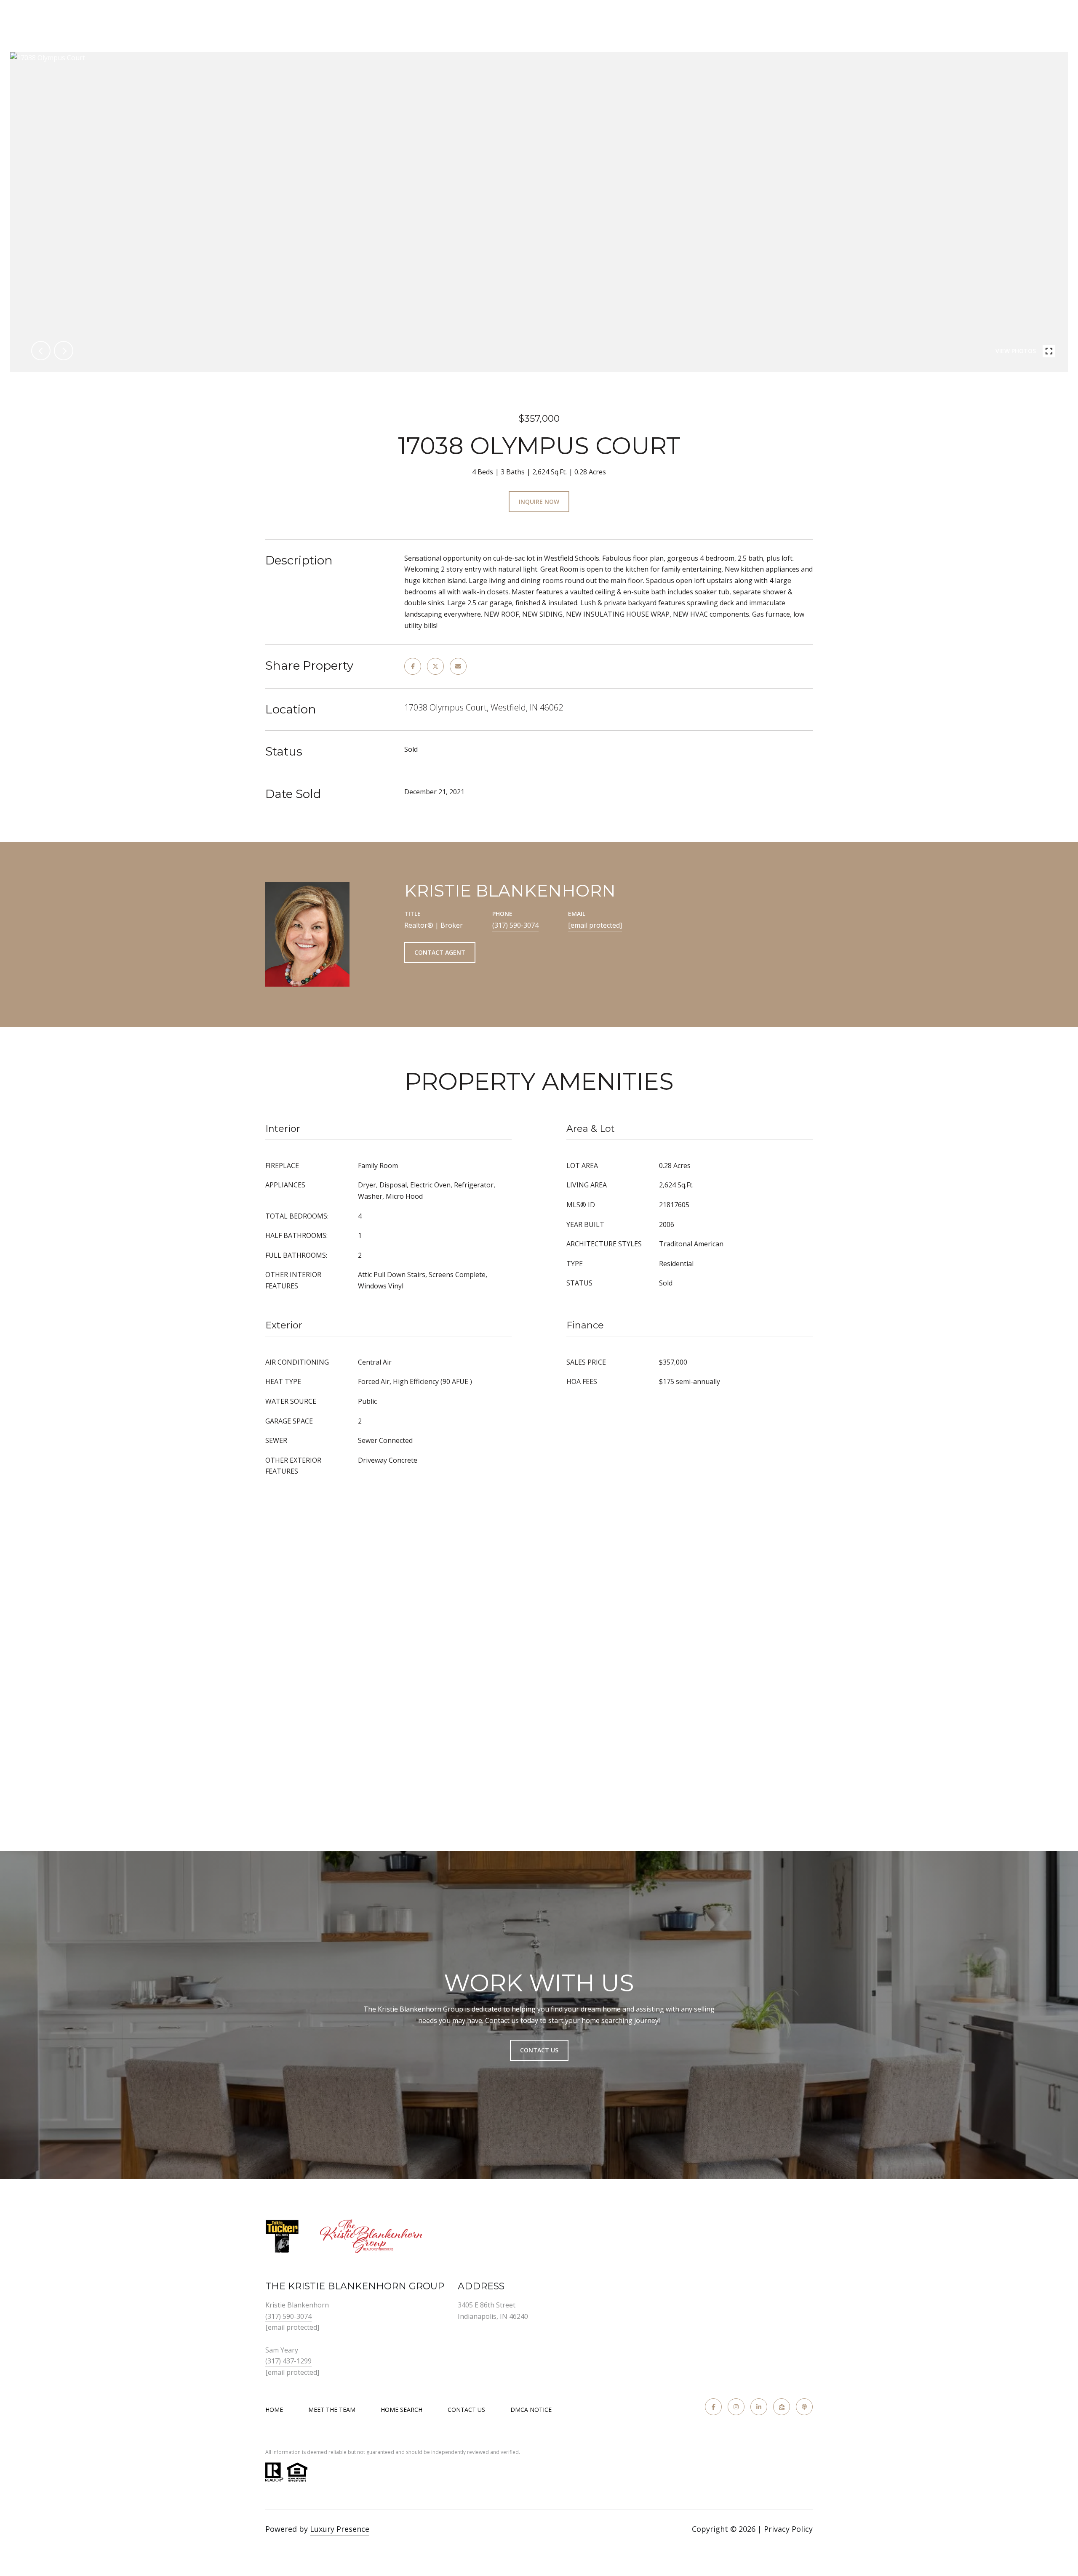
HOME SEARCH (402, 2410)
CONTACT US (466, 2410)
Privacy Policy (788, 2529)
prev (41, 351)
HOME (274, 2410)
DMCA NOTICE (531, 2410)
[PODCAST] (804, 2407)
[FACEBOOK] (713, 2407)
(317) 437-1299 (288, 2361)
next (64, 351)
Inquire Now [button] (539, 502)
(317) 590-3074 (515, 925)
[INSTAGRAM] (736, 2407)
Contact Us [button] (539, 2050)
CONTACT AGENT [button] (440, 952)
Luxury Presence (340, 2529)
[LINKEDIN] (759, 2407)
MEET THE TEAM (332, 2410)
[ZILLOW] (782, 2407)
